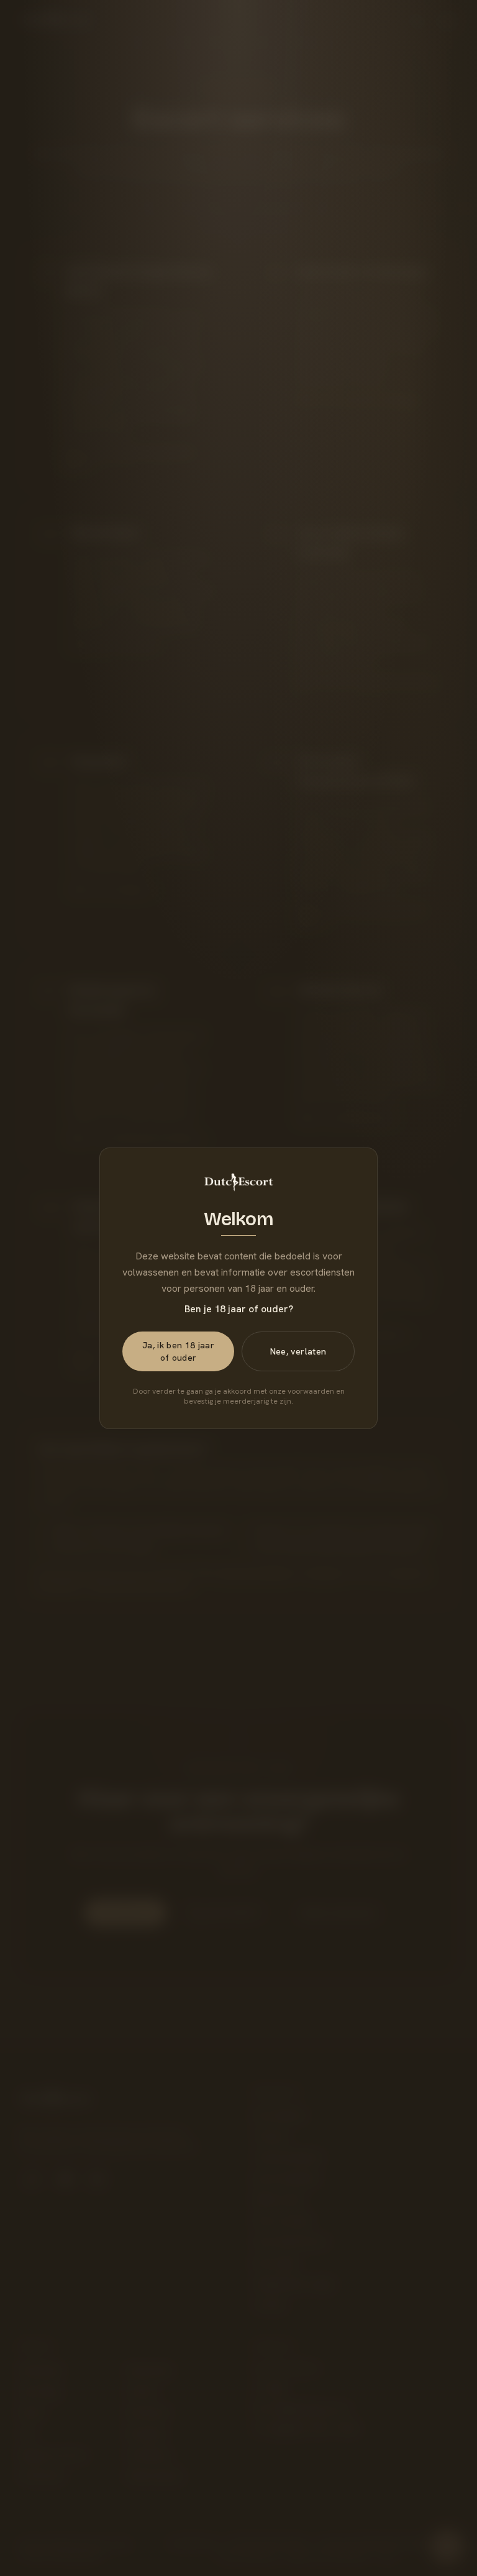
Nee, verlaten (298, 1351)
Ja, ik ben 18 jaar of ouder (178, 1351)
